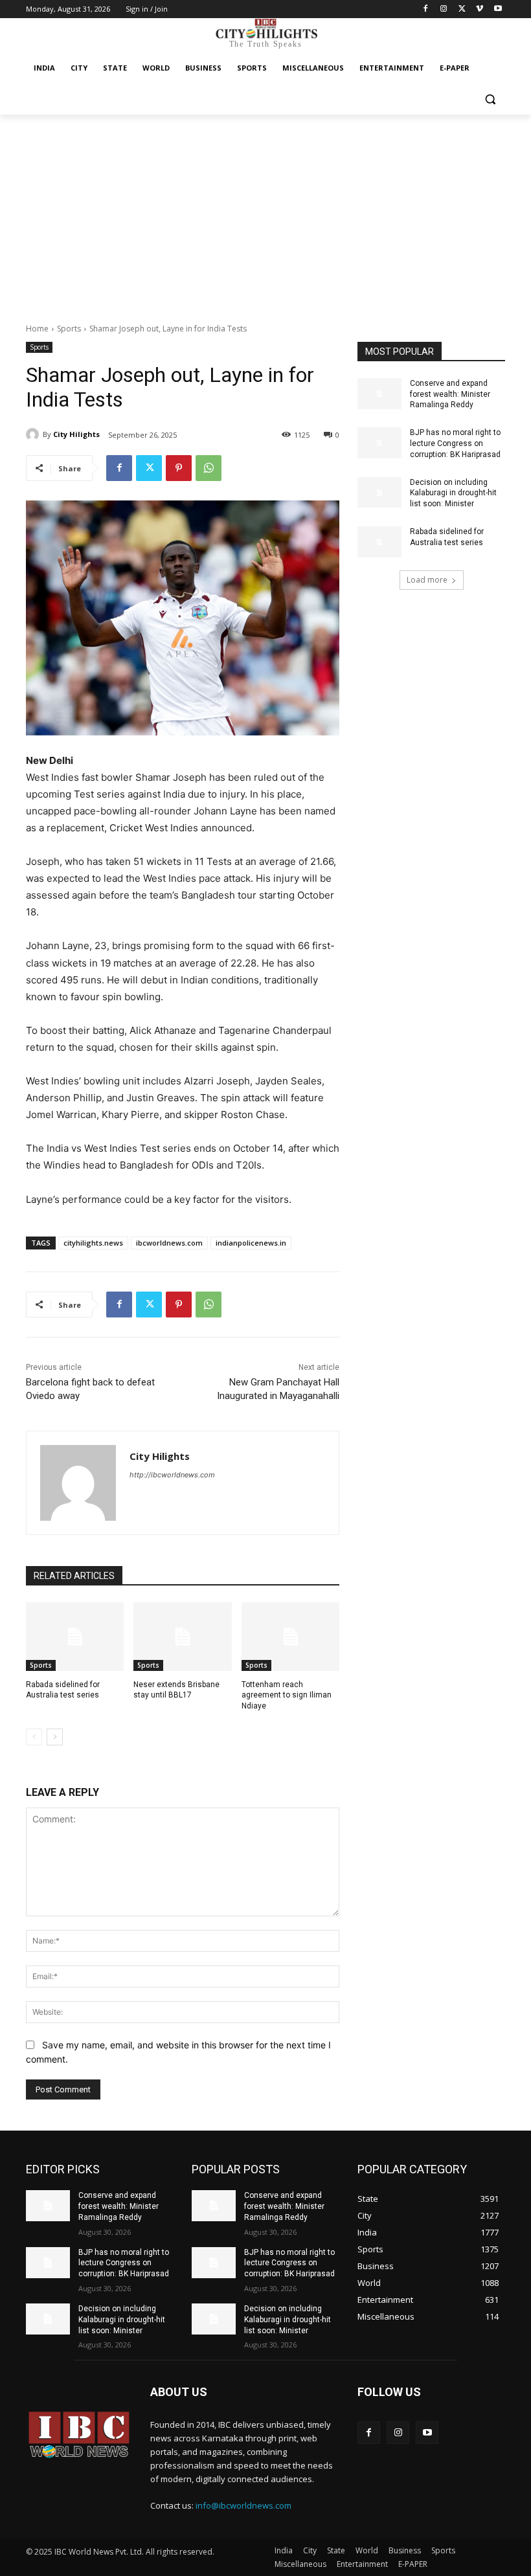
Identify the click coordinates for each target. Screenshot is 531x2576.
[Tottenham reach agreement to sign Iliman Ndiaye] (290, 1637)
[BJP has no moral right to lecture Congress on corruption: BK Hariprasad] (379, 443)
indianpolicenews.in (251, 1243)
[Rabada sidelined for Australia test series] (75, 1637)
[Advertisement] (265, 212)
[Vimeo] (480, 9)
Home (37, 329)
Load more (427, 580)
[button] (490, 99)
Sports (69, 329)
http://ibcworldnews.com (172, 1475)
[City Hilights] (34, 434)
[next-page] (55, 1737)
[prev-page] (34, 1737)
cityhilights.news (93, 1243)
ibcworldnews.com (169, 1243)
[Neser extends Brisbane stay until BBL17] (182, 1637)
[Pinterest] (179, 468)
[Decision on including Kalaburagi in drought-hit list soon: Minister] (379, 493)
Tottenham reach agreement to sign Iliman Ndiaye (287, 1696)
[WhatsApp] (209, 468)
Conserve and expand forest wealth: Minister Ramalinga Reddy (450, 394)
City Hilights (76, 434)
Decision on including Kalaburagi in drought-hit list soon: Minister (453, 493)
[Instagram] (444, 9)
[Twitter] (462, 9)
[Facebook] (426, 9)
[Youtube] (498, 9)
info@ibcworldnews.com (243, 2505)
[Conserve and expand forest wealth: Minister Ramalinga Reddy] (379, 394)
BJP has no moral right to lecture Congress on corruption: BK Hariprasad (455, 443)
